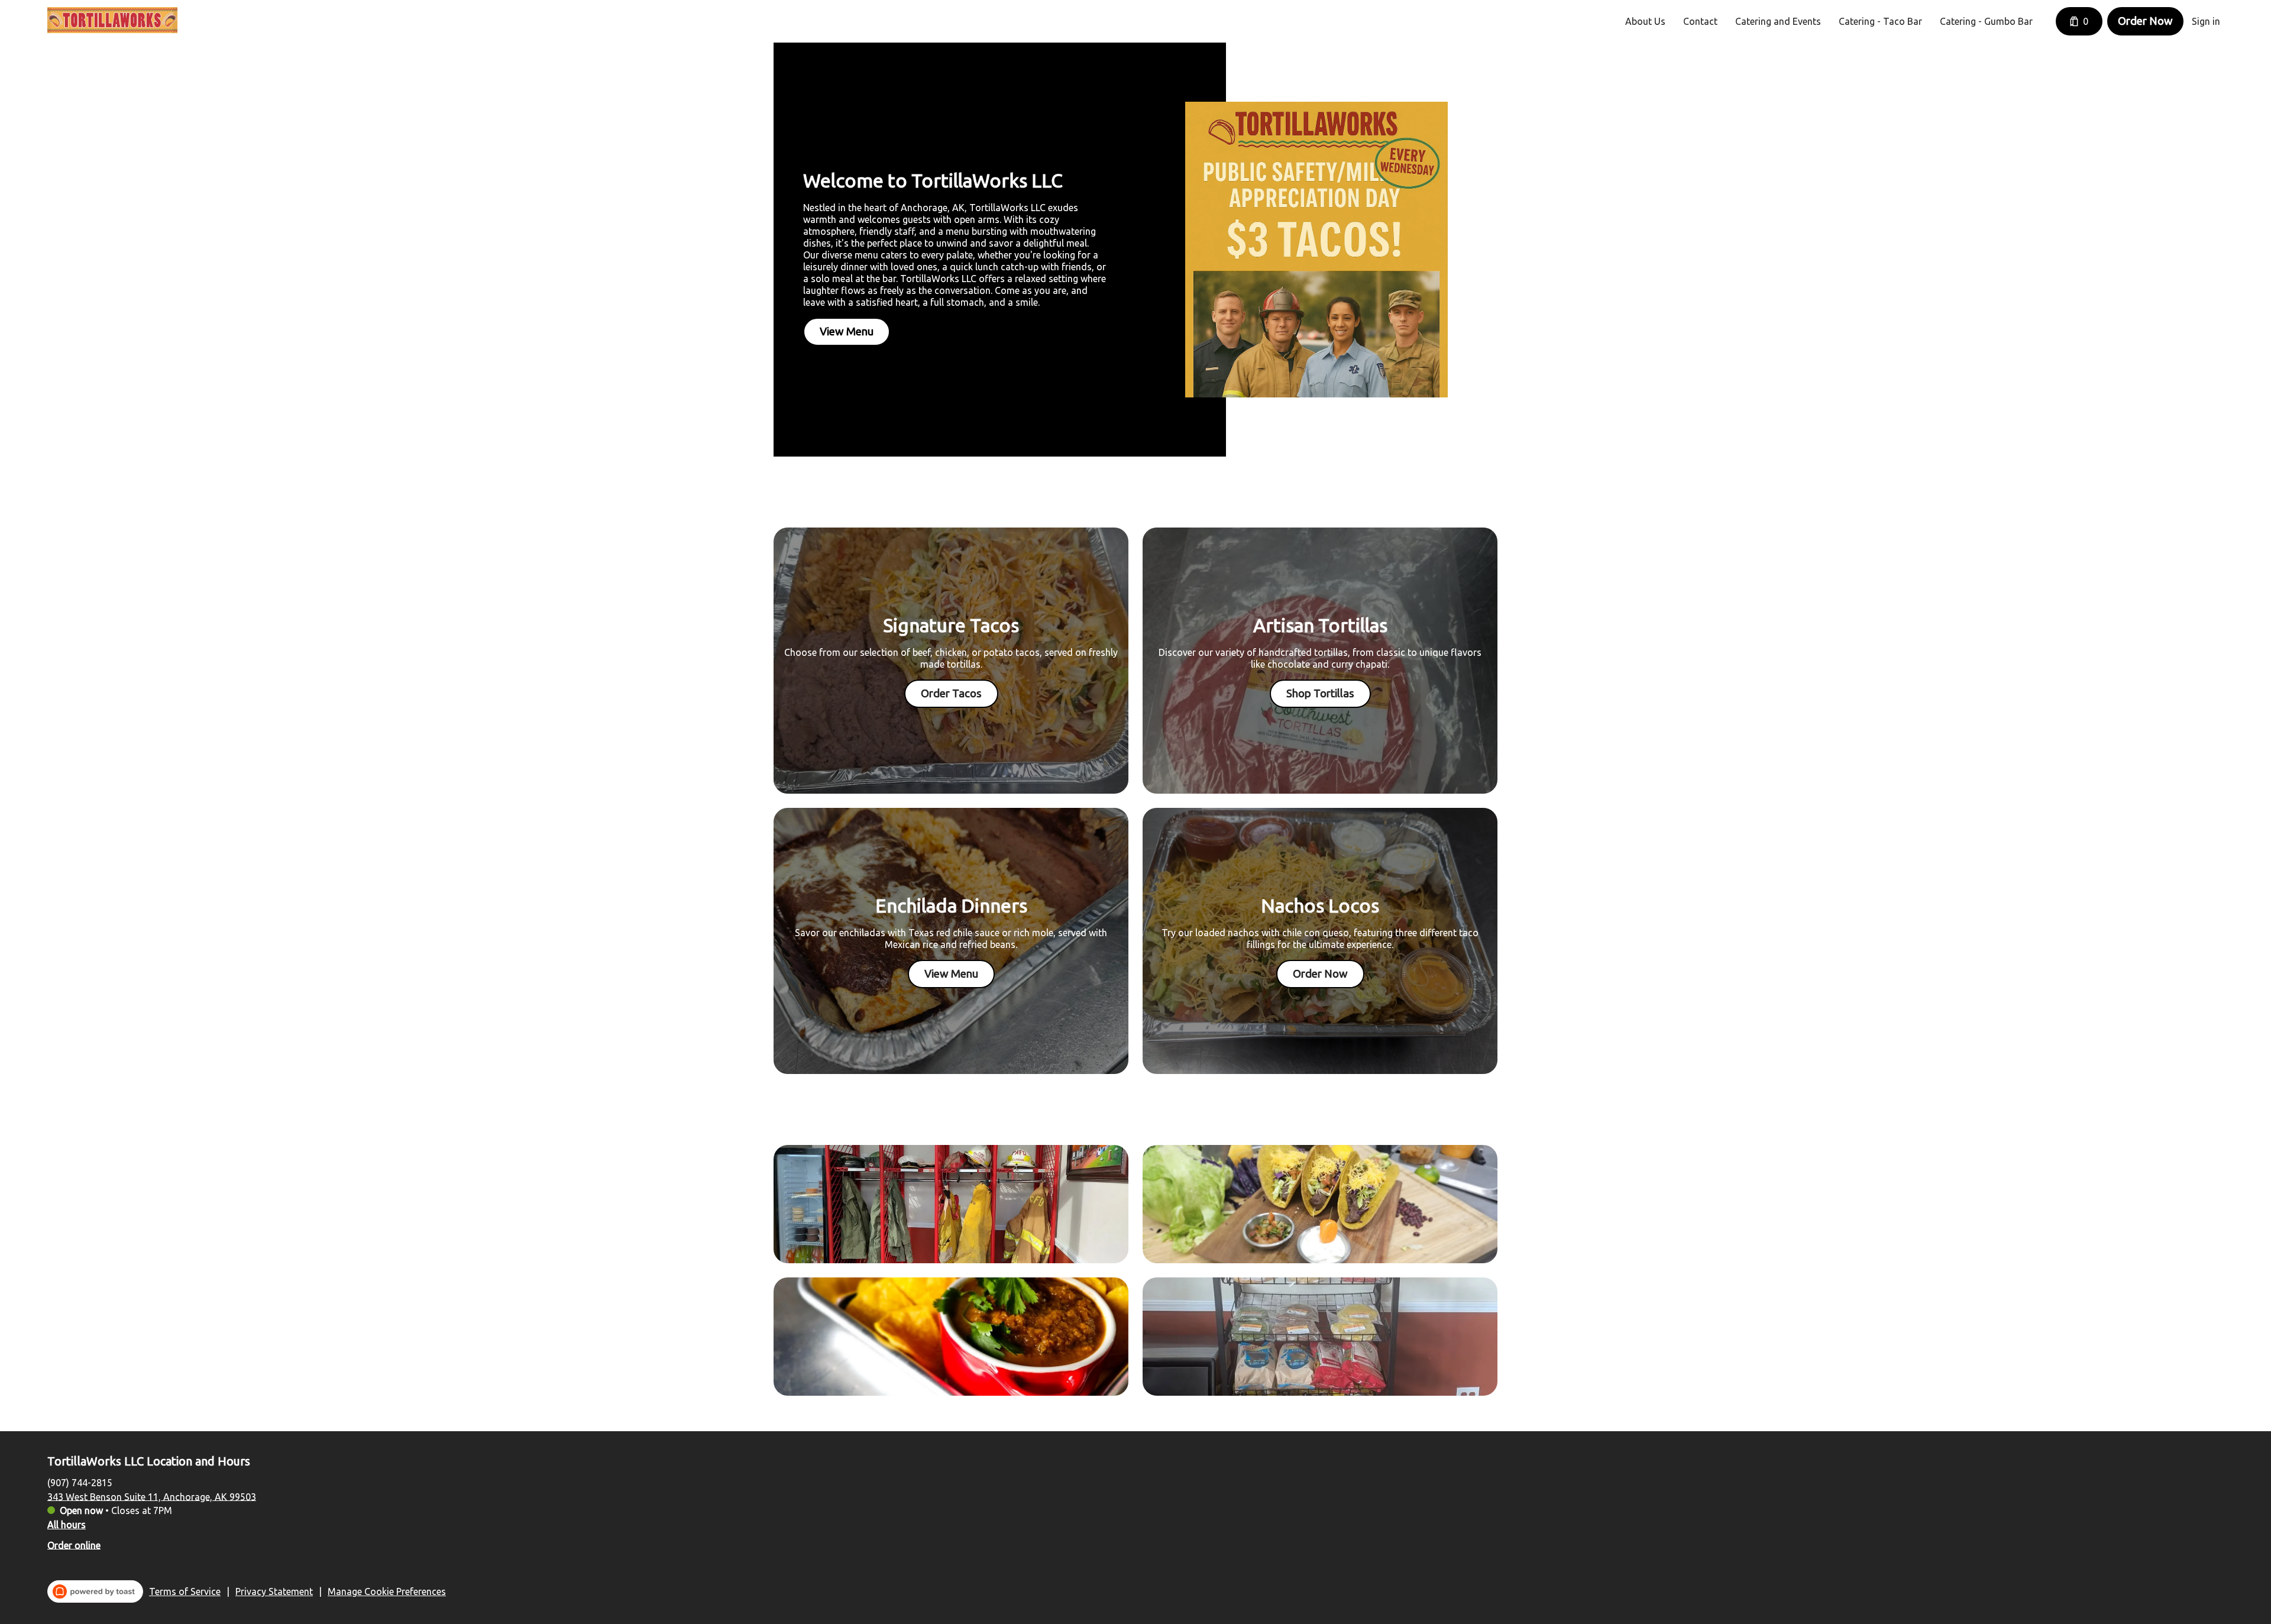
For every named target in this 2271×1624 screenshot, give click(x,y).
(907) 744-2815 (80, 1482)
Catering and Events (1778, 21)
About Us (1645, 21)
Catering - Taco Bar (1880, 21)
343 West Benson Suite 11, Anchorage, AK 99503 (152, 1496)
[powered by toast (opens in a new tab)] (95, 1591)
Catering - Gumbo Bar (1986, 21)
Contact (1700, 21)
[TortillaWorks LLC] (112, 20)
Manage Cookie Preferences (387, 1591)
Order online (74, 1545)
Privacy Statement (274, 1591)
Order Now (2145, 21)
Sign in (2206, 21)
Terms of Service (185, 1591)
